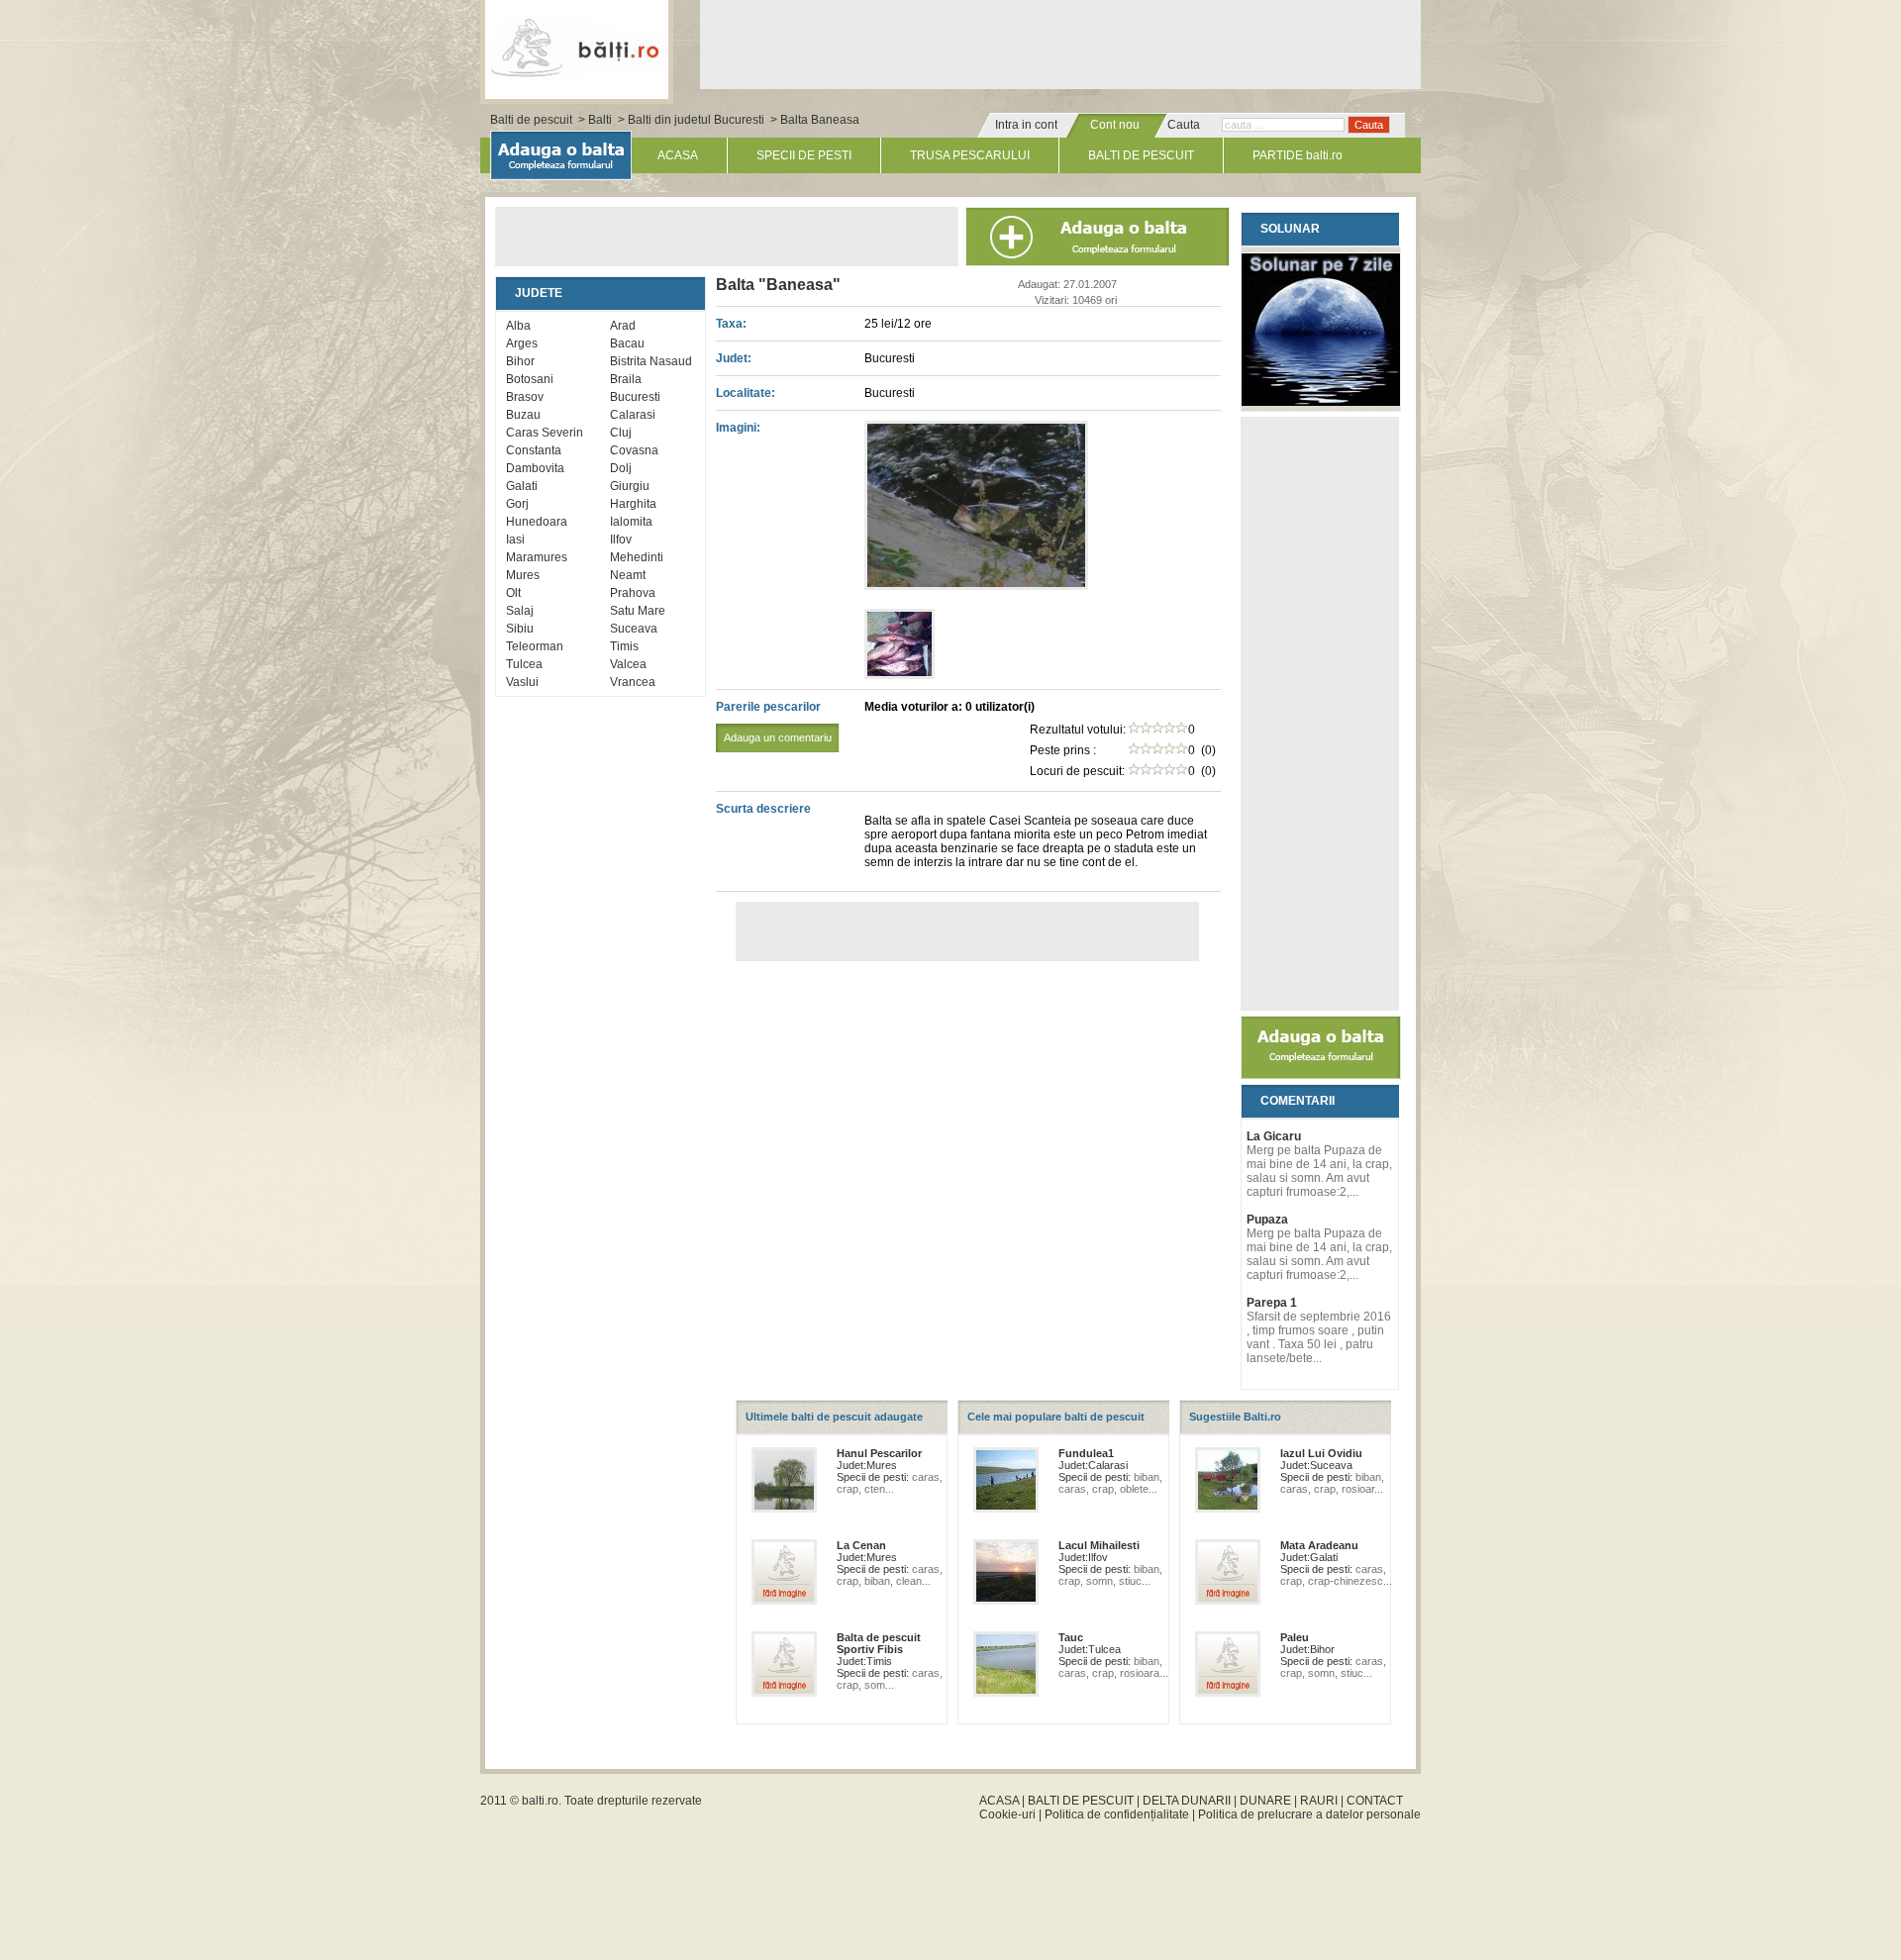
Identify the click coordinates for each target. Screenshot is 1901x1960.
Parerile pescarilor (774, 722)
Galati (522, 486)
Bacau (627, 343)
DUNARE (1265, 1801)
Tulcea (524, 664)
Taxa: (731, 324)
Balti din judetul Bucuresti (696, 120)
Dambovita (535, 468)
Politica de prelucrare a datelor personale (1309, 1814)
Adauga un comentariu (778, 737)
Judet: (734, 358)
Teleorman (535, 646)
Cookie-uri (1007, 1814)
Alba (518, 326)
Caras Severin (545, 433)
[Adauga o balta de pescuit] (1321, 1075)
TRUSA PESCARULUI (970, 155)
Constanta (534, 450)
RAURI (1319, 1801)
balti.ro (540, 1801)
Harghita (633, 504)
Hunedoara (537, 522)
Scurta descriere (763, 809)
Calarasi (633, 415)
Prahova (633, 593)
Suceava (634, 629)
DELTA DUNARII (1187, 1801)
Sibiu (520, 629)
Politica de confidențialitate (1117, 1814)
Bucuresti (635, 397)
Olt (513, 593)
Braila (626, 379)
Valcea (628, 664)
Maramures (537, 557)
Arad (623, 326)
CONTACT (1375, 1801)
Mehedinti (637, 557)
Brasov (525, 397)
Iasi (515, 539)
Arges (522, 343)
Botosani (530, 379)
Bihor (520, 361)
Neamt (628, 575)
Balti (600, 120)
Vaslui (522, 682)
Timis (624, 646)
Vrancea (633, 682)
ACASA (678, 155)
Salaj (520, 611)
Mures (523, 575)
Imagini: (738, 428)
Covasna (634, 450)
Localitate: (746, 393)
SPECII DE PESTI (804, 155)
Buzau (523, 415)
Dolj (621, 468)
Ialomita (631, 522)
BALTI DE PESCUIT (1141, 155)
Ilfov (621, 539)
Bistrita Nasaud (651, 361)
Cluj (621, 433)
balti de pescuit (577, 47)
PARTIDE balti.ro (1298, 155)
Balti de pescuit (531, 120)
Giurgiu (630, 486)
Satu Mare (638, 611)
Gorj (517, 504)
